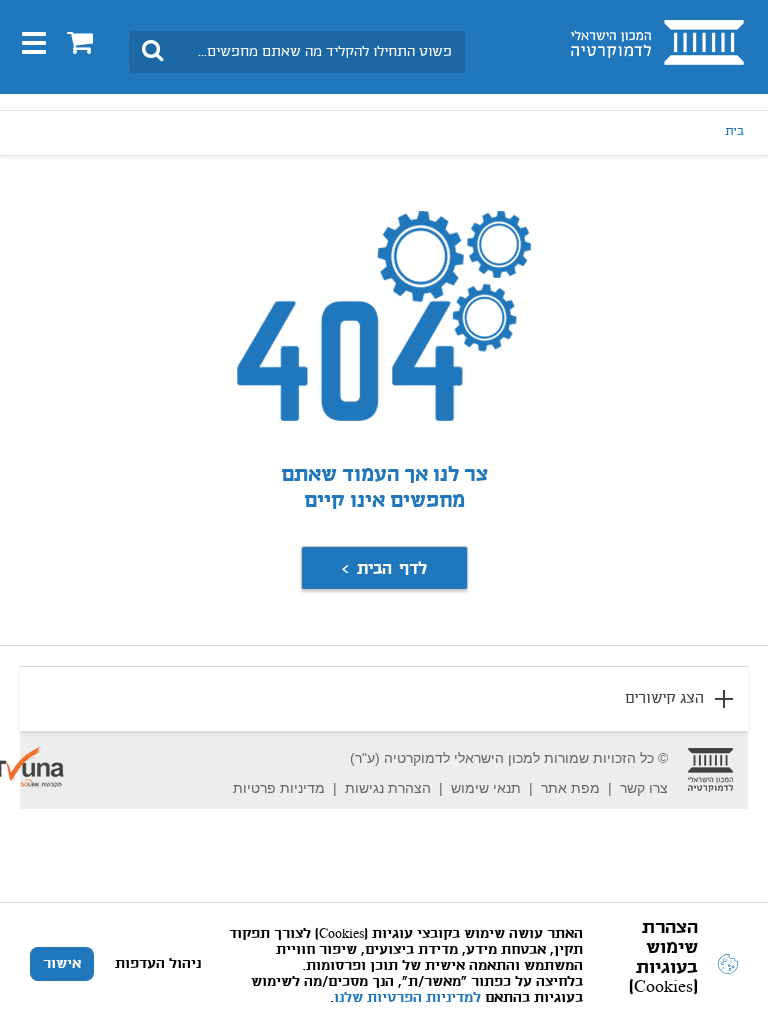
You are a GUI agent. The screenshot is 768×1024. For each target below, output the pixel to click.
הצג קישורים (664, 699)
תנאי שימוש (486, 788)
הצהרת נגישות (388, 788)
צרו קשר (644, 788)
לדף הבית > (384, 569)
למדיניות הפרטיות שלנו (407, 998)
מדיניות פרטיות (279, 788)
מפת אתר (570, 788)
